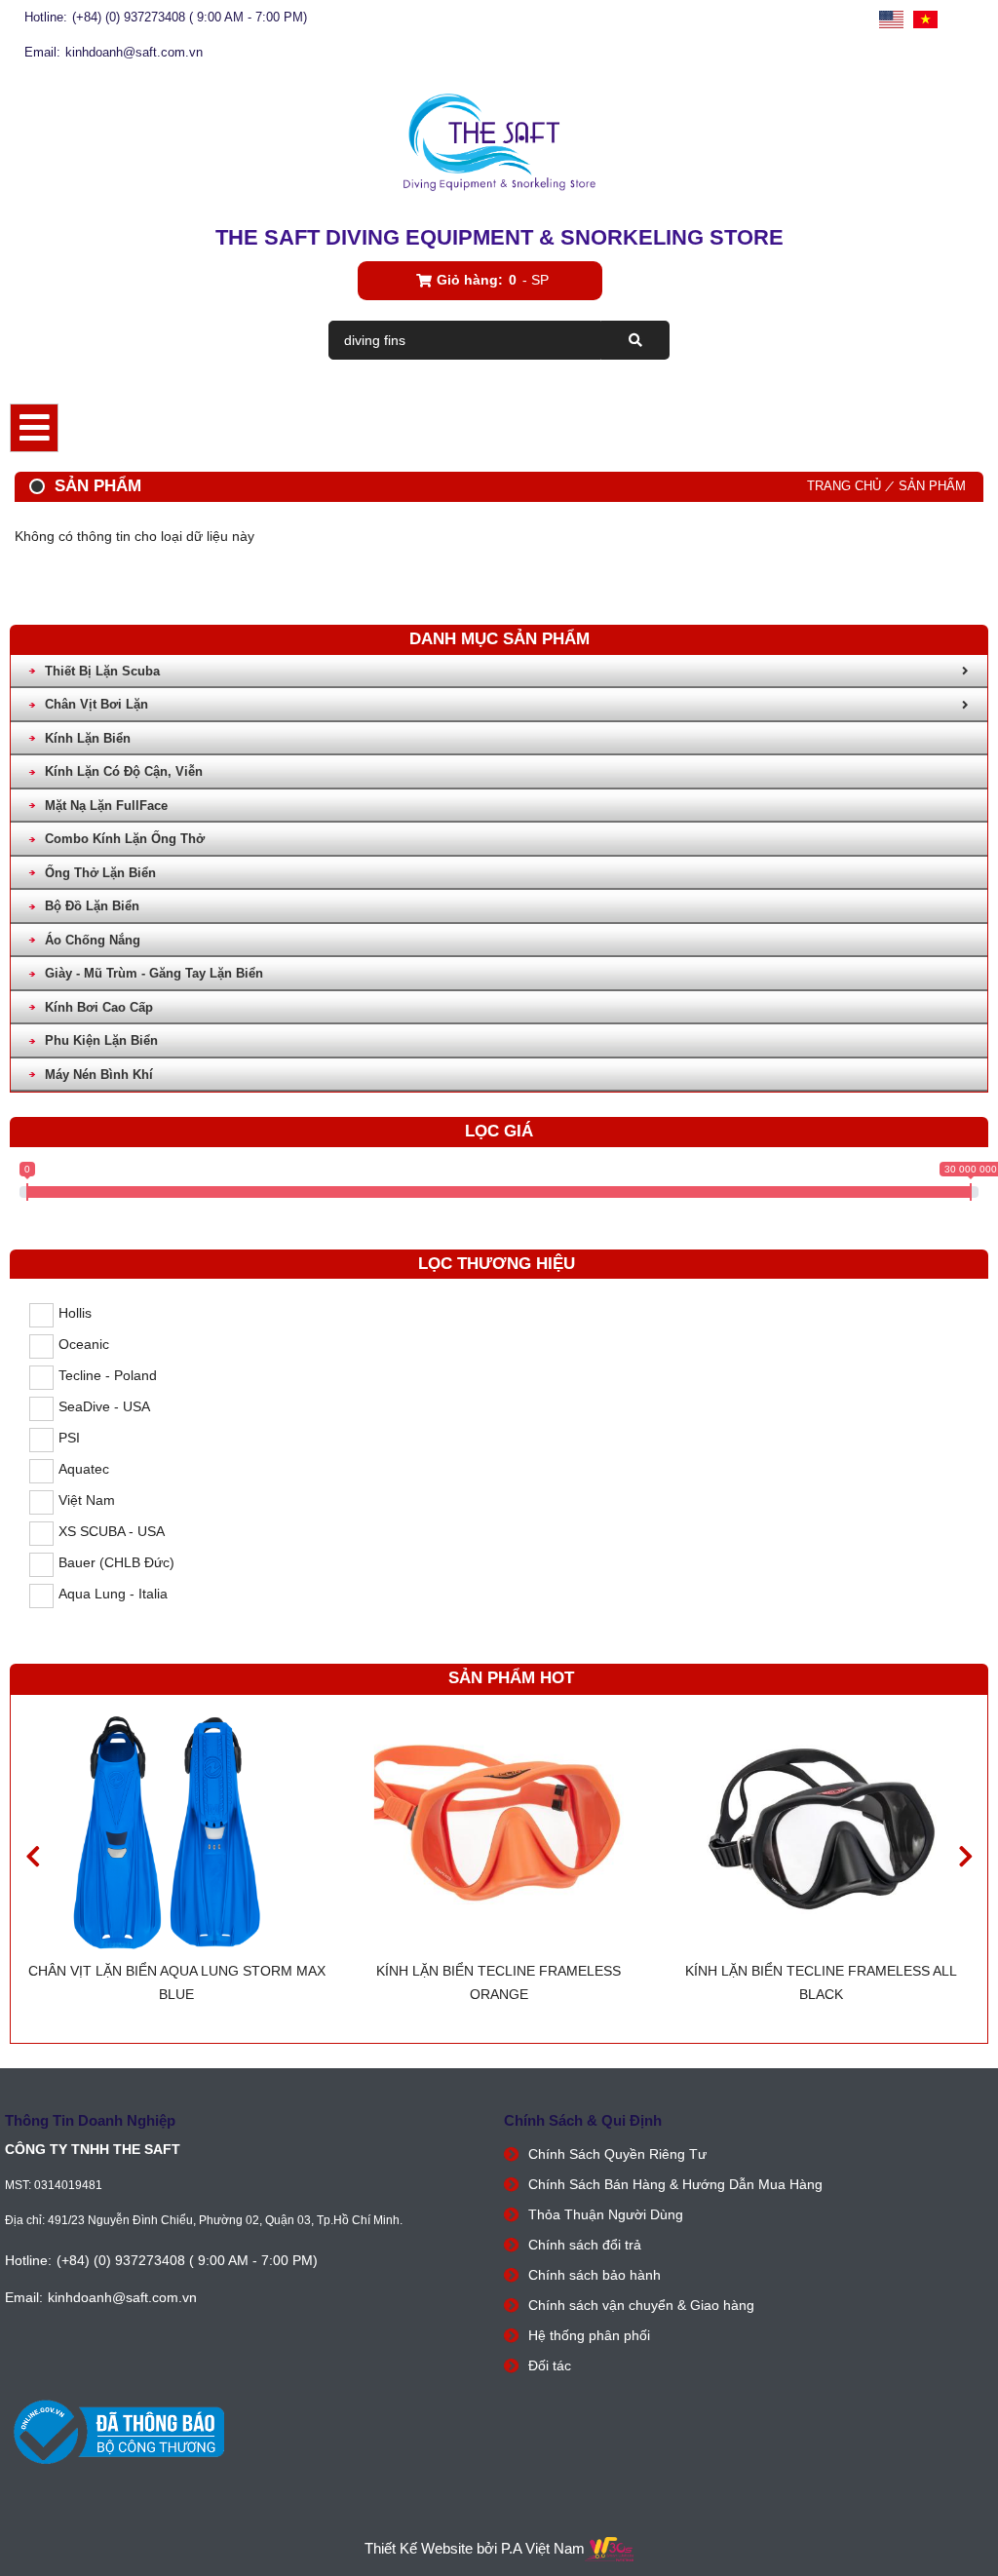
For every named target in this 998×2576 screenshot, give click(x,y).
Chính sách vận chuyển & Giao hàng (641, 2305)
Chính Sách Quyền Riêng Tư (617, 2154)
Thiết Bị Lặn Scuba (102, 671)
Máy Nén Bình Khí (99, 1075)
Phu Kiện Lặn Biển (101, 1040)
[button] (965, 1856)
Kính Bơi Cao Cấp (99, 1007)
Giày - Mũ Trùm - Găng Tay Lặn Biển (154, 973)
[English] (891, 20)
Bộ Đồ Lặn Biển (92, 906)
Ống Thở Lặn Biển (100, 873)
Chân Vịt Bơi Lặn (96, 704)
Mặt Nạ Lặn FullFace (106, 806)
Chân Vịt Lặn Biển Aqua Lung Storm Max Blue (177, 1982)
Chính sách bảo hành (595, 2275)
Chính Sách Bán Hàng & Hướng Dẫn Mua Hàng (675, 2184)
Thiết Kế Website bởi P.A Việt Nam (475, 2548)
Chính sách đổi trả (585, 2245)
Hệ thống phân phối (589, 2335)
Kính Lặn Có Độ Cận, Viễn (124, 771)
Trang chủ (844, 486)
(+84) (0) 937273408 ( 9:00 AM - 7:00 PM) (190, 17)
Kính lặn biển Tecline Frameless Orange (499, 1982)
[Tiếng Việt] (925, 20)
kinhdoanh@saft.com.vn (134, 52)
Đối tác (550, 2365)
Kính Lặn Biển (88, 738)
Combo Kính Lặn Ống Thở (125, 839)
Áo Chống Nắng (93, 940)
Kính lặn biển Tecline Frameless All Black (821, 1982)
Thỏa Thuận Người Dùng (606, 2214)
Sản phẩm (932, 486)
